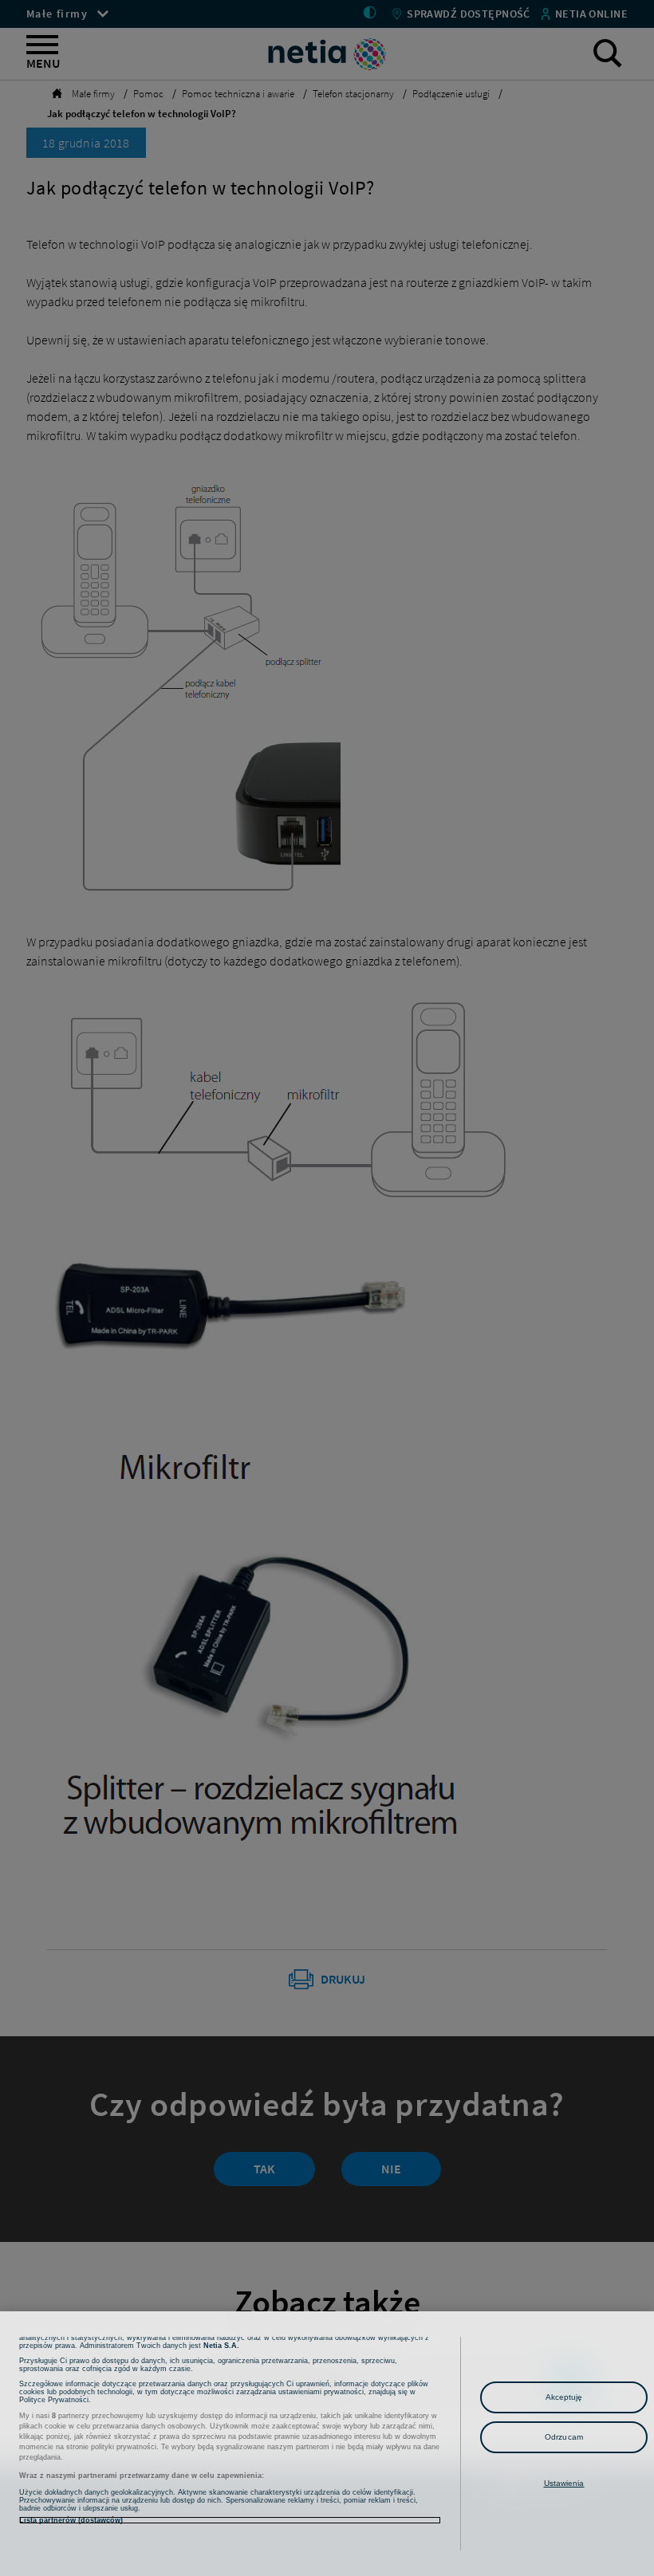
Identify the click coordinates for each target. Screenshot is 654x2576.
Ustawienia (564, 2483)
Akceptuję (564, 2397)
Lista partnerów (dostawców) (71, 2520)
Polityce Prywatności (54, 2400)
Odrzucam (564, 2437)
